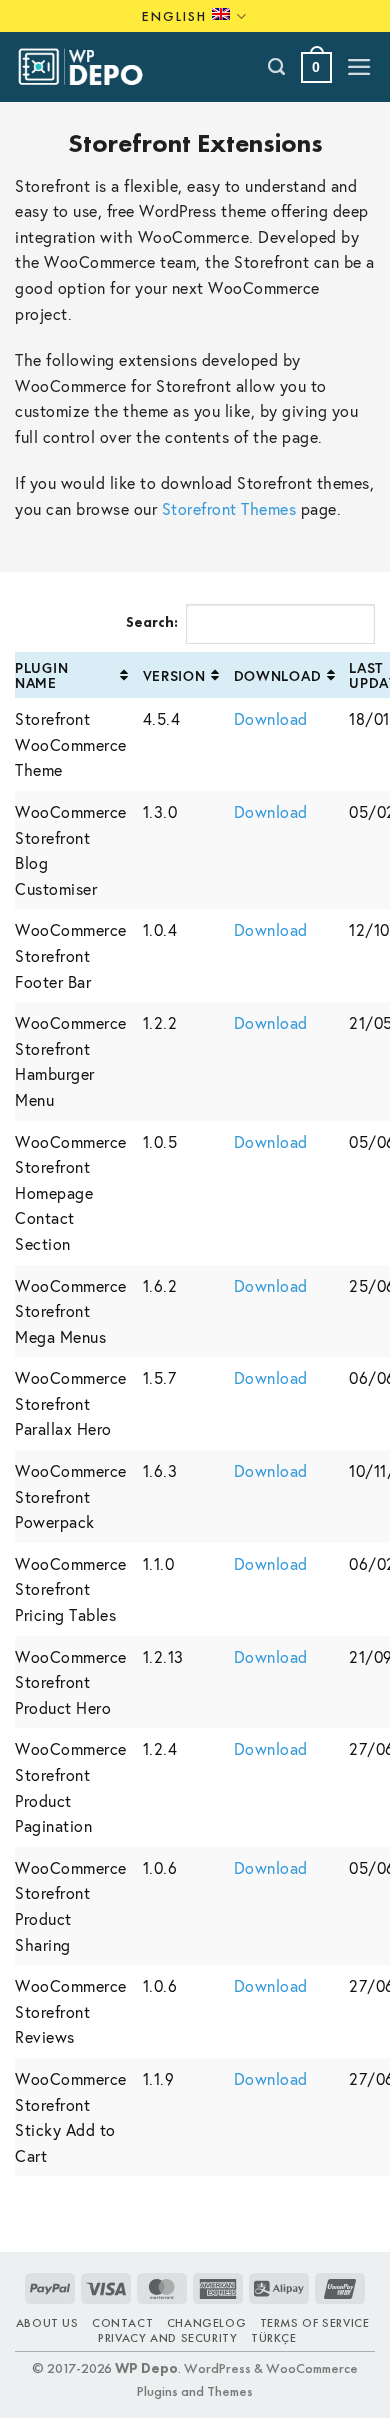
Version (174, 675)
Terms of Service (315, 2323)
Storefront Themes (229, 508)
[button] (316, 67)
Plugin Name (41, 675)
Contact (122, 2323)
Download (278, 675)
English (174, 16)
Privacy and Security (167, 2338)
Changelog (207, 2323)
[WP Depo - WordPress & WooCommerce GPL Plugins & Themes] (91, 67)
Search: (152, 622)
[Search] (277, 67)
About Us (47, 2323)
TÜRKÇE (274, 2338)
